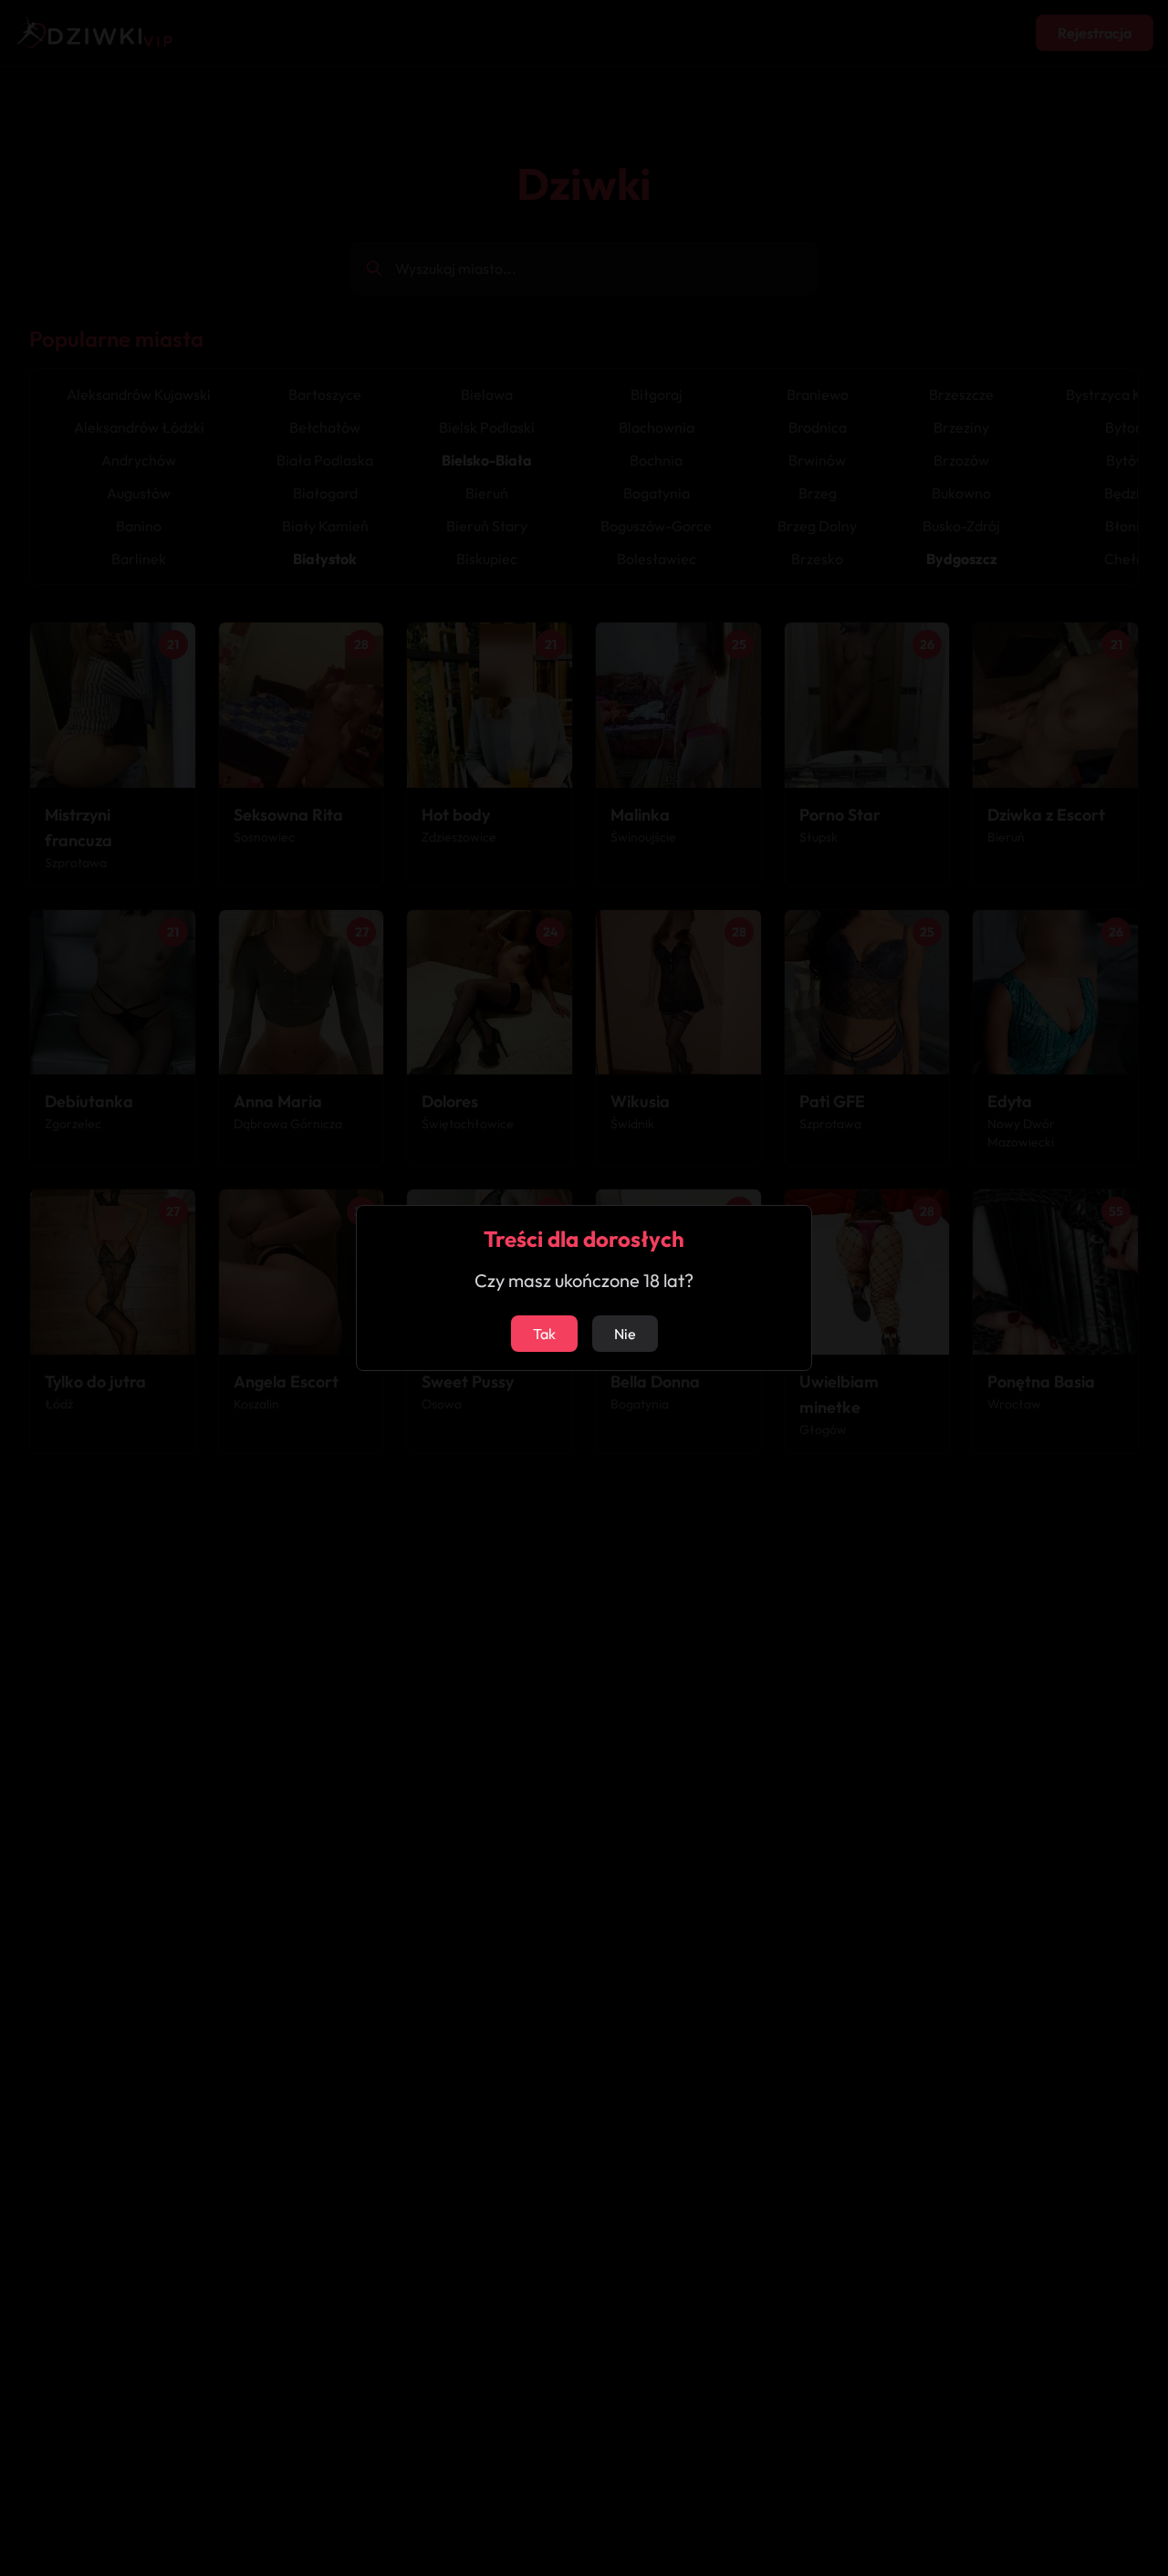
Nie (625, 1334)
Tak (544, 1334)
